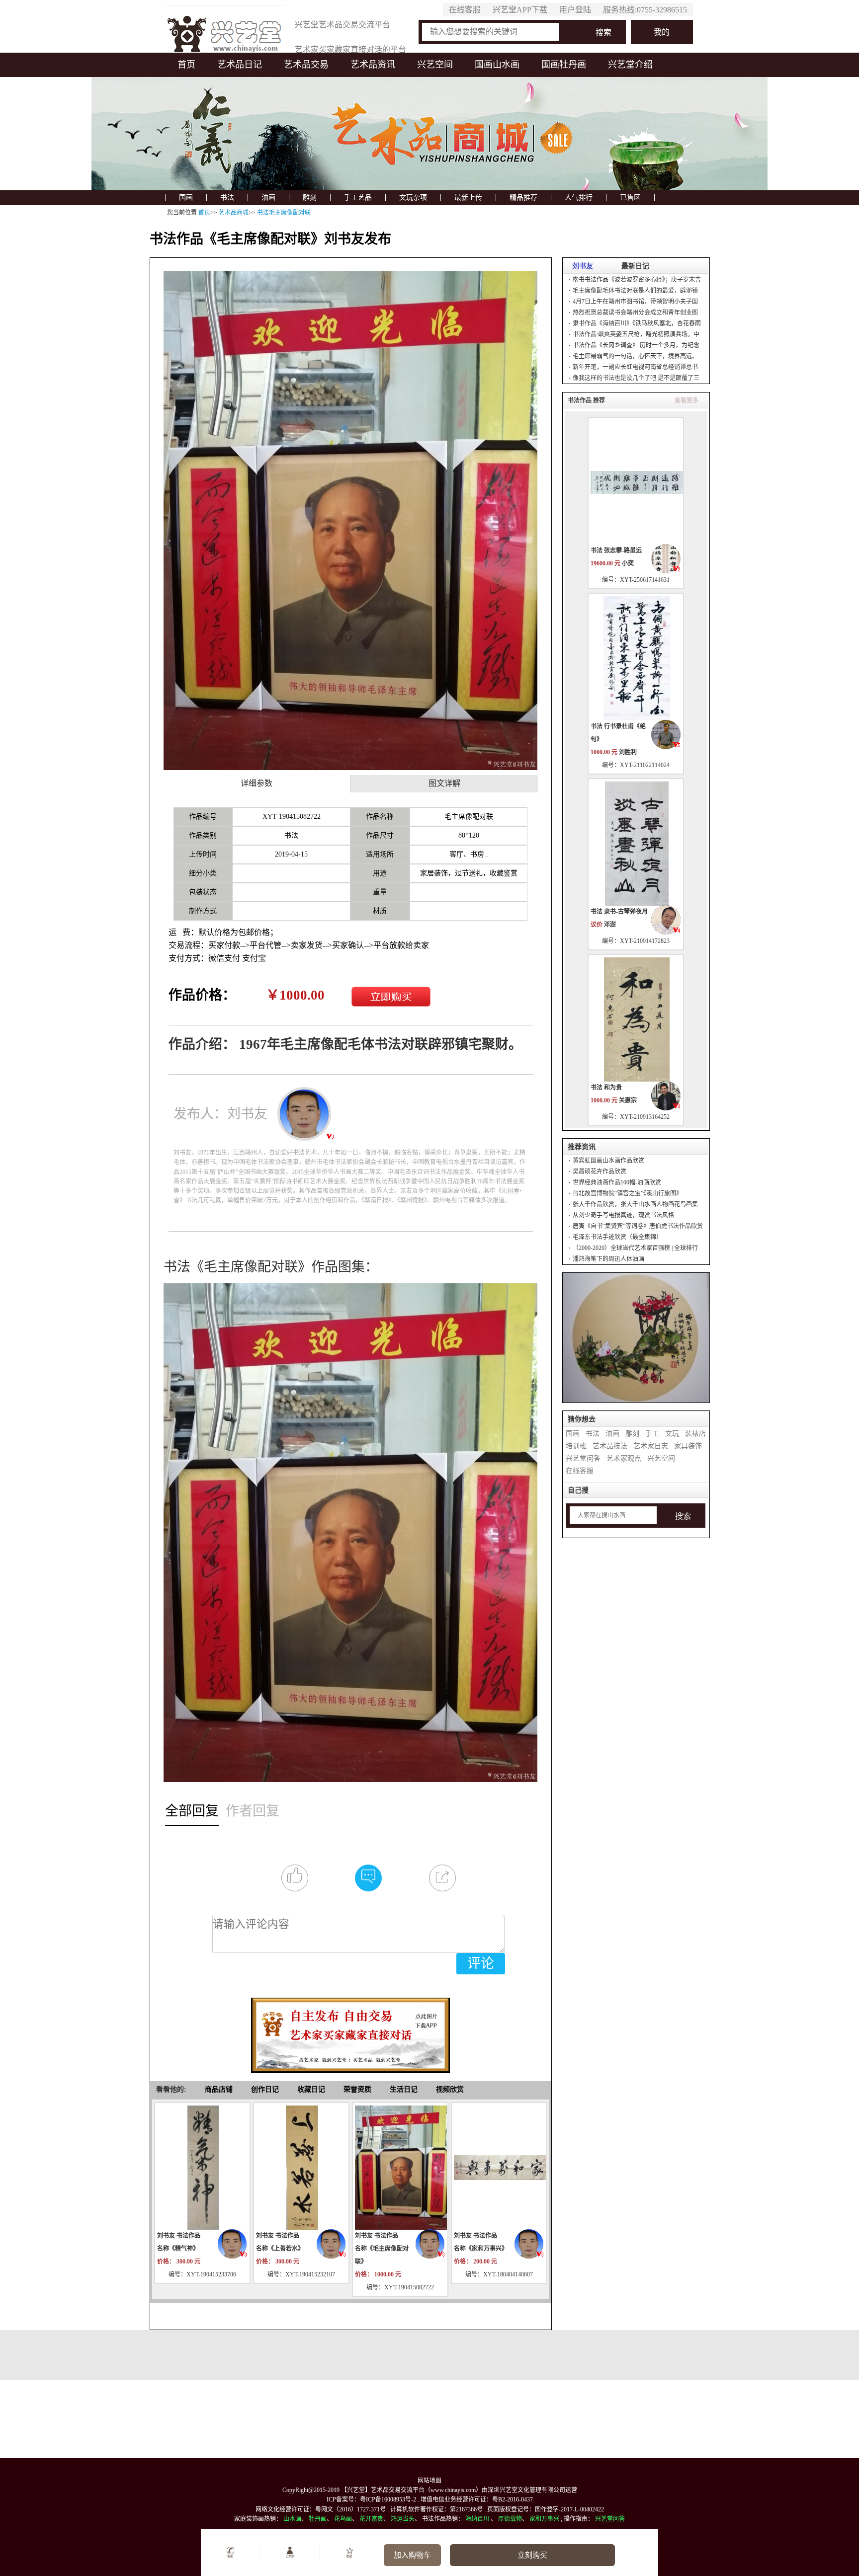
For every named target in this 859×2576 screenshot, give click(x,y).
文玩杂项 (413, 197)
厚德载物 (510, 2519)
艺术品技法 (610, 1446)
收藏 (349, 2556)
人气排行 (579, 197)
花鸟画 (343, 2519)
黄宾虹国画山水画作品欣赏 (608, 1161)
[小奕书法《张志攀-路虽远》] (636, 482)
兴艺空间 (435, 65)
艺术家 (290, 2556)
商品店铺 (219, 2089)
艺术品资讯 (373, 65)
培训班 (576, 1446)
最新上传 (468, 197)
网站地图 (429, 2481)
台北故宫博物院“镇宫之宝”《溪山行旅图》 (627, 1193)
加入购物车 (412, 2555)
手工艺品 (358, 197)
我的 (662, 32)
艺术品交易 (306, 65)
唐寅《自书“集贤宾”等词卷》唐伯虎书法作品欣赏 (638, 1226)
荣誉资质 (357, 2089)
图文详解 (444, 783)
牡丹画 (318, 2519)
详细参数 (257, 783)
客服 (230, 2556)
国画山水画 (497, 65)
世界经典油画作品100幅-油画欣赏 (617, 1182)
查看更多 (687, 400)
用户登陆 (575, 10)
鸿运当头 (403, 2519)
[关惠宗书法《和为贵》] (636, 1019)
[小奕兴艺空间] (666, 559)
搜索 (603, 33)
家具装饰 (688, 1446)
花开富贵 (371, 2519)
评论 (481, 1963)
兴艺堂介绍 (630, 65)
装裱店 (695, 1434)
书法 (227, 197)
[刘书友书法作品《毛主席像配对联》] (400, 2167)
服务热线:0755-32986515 (645, 10)
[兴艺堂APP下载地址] (350, 2030)
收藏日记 (311, 2089)
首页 (186, 65)
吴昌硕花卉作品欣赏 (600, 1171)
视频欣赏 (450, 2089)
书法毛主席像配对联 (284, 213)
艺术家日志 (651, 1446)
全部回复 (192, 1811)
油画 (268, 197)
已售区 (630, 197)
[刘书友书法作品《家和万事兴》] (499, 2167)
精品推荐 (523, 197)
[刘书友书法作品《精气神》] (202, 2167)
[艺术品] (225, 31)
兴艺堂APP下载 (520, 10)
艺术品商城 (234, 213)
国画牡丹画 (564, 65)
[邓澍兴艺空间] (666, 920)
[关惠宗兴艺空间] (666, 1096)
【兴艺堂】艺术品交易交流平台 (383, 2490)
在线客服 (465, 10)
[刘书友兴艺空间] (233, 2244)
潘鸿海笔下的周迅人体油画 (608, 1259)
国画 (186, 197)
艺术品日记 (240, 65)
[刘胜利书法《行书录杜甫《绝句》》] (636, 658)
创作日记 (265, 2089)
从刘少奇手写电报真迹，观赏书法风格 (623, 1215)
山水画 (292, 2519)
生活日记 (404, 2089)
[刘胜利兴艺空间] (666, 735)
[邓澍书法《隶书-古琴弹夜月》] (636, 843)
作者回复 (253, 1811)
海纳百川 (477, 2519)
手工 (652, 1434)
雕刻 (310, 197)
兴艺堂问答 (583, 1458)
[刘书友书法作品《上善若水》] (301, 2167)
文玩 (672, 1434)
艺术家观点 (624, 1458)
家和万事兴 (544, 2519)
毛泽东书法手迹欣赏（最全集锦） (617, 1237)
